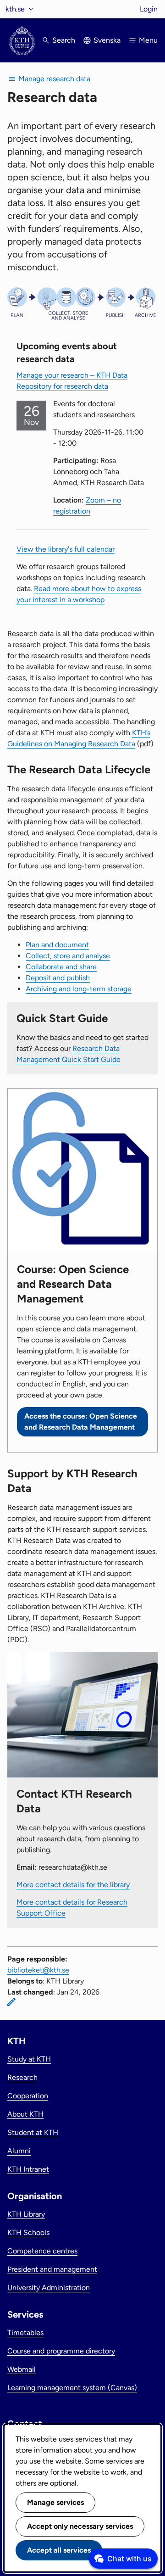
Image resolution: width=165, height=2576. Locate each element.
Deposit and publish (58, 978)
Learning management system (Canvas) (72, 2388)
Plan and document (57, 945)
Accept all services (59, 2550)
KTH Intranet (28, 2169)
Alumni (19, 2151)
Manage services (55, 2502)
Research (22, 2077)
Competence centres (42, 2251)
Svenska (107, 40)
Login (149, 9)
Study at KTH (29, 2059)
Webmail (22, 2369)
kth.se (15, 9)
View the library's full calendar (66, 549)
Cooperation (28, 2096)
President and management (52, 2269)
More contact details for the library (73, 1885)
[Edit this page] (11, 2002)
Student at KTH (33, 2132)
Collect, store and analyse (68, 956)
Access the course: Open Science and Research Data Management (81, 1422)
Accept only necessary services (80, 2526)
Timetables (25, 2333)
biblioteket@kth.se (38, 1970)
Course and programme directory (61, 2351)
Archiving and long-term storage (79, 989)
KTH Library (26, 2214)
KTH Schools (28, 2232)
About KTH (25, 2114)
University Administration (49, 2288)
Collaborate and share (61, 967)
